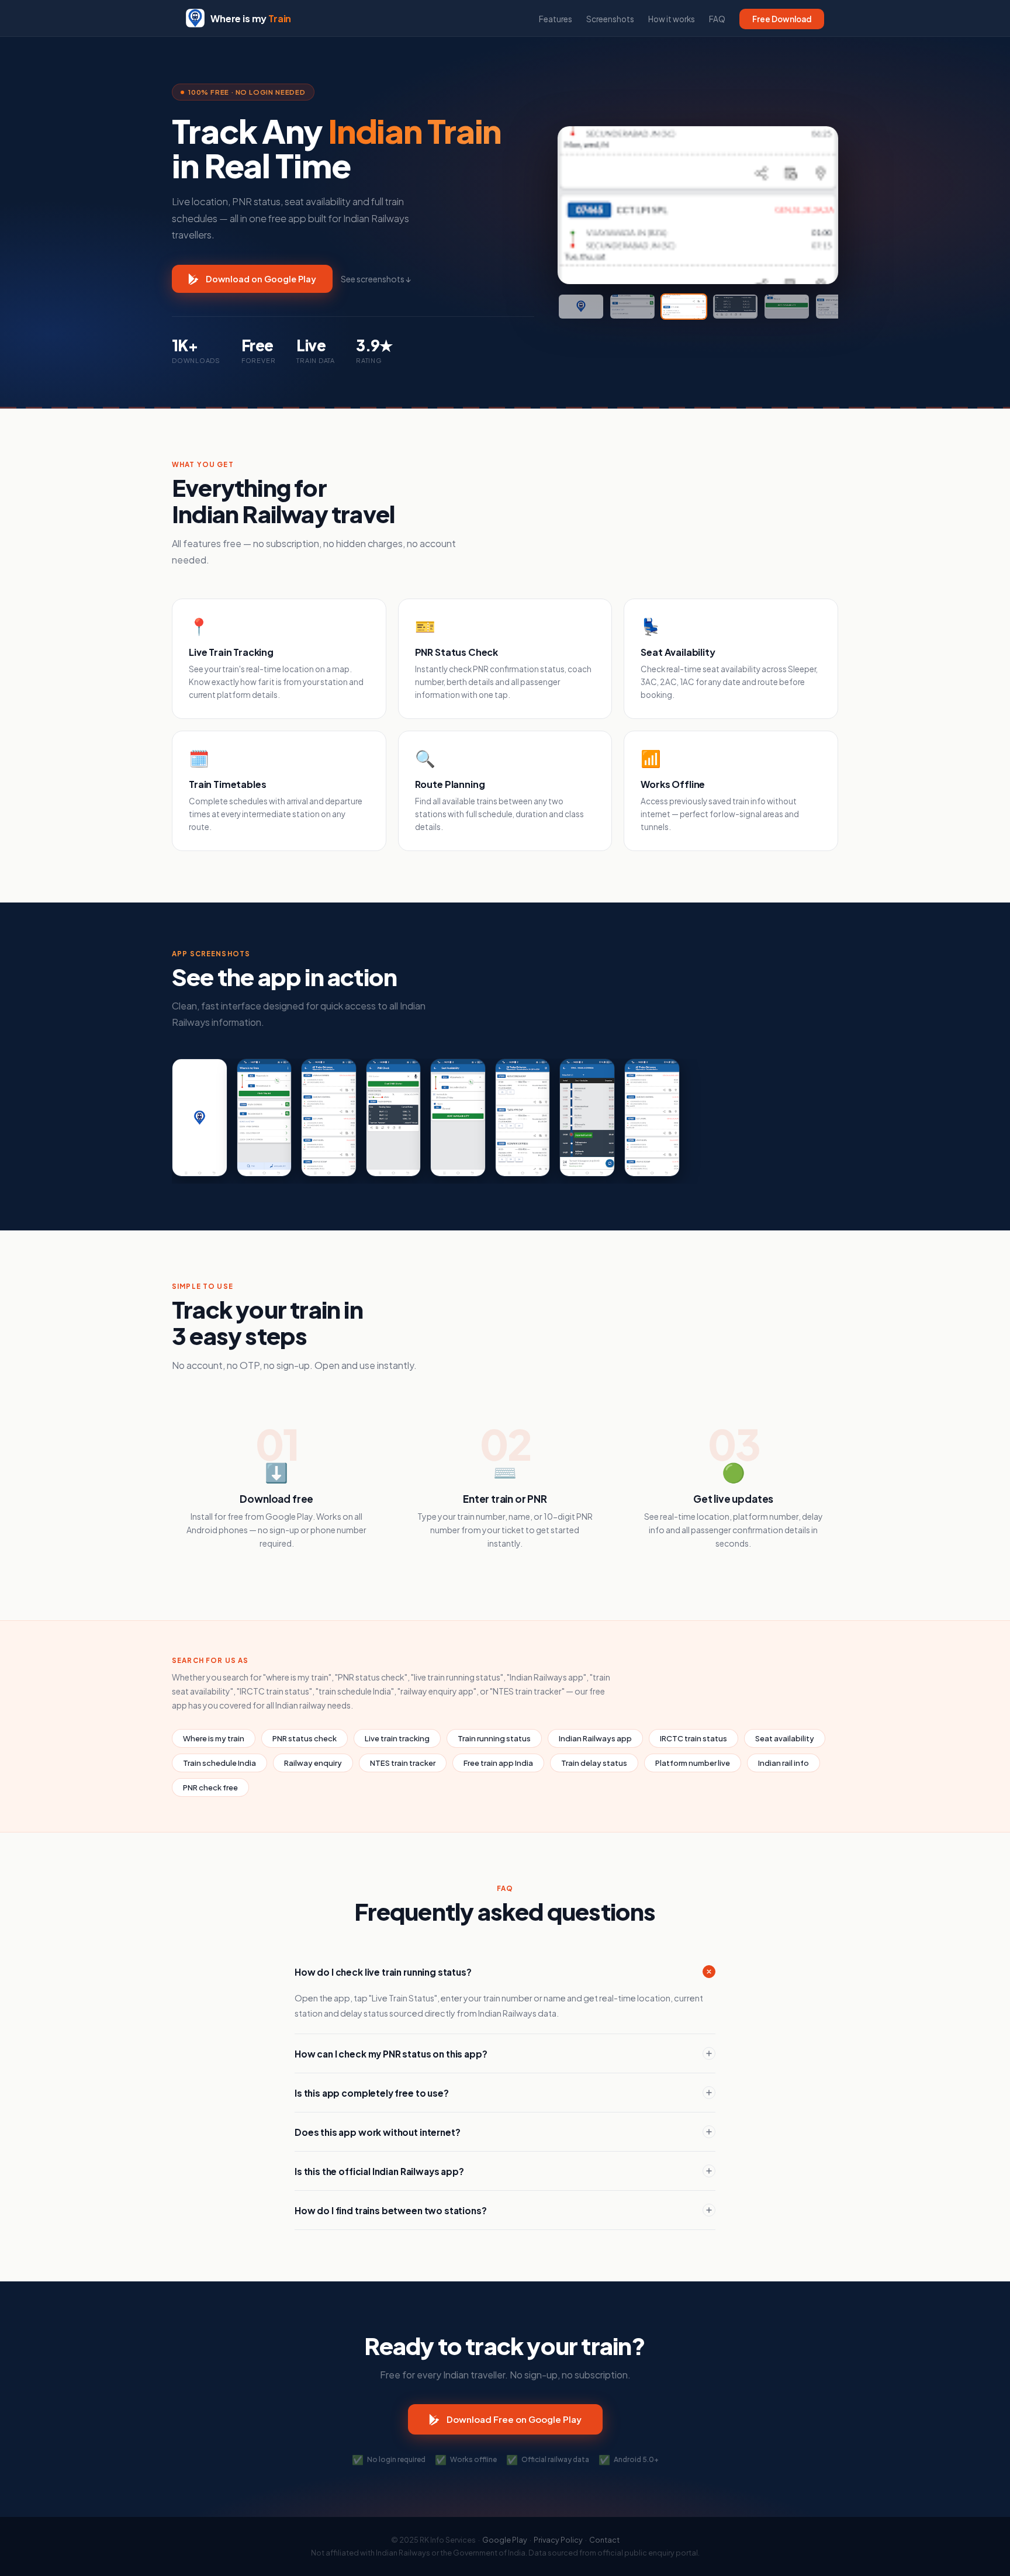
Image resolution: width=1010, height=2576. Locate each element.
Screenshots (610, 19)
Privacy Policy (558, 2540)
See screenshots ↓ (376, 279)
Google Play (505, 2540)
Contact (604, 2540)
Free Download (782, 19)
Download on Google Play (261, 279)
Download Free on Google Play (514, 2419)
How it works (672, 19)
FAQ (717, 19)
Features (556, 19)
